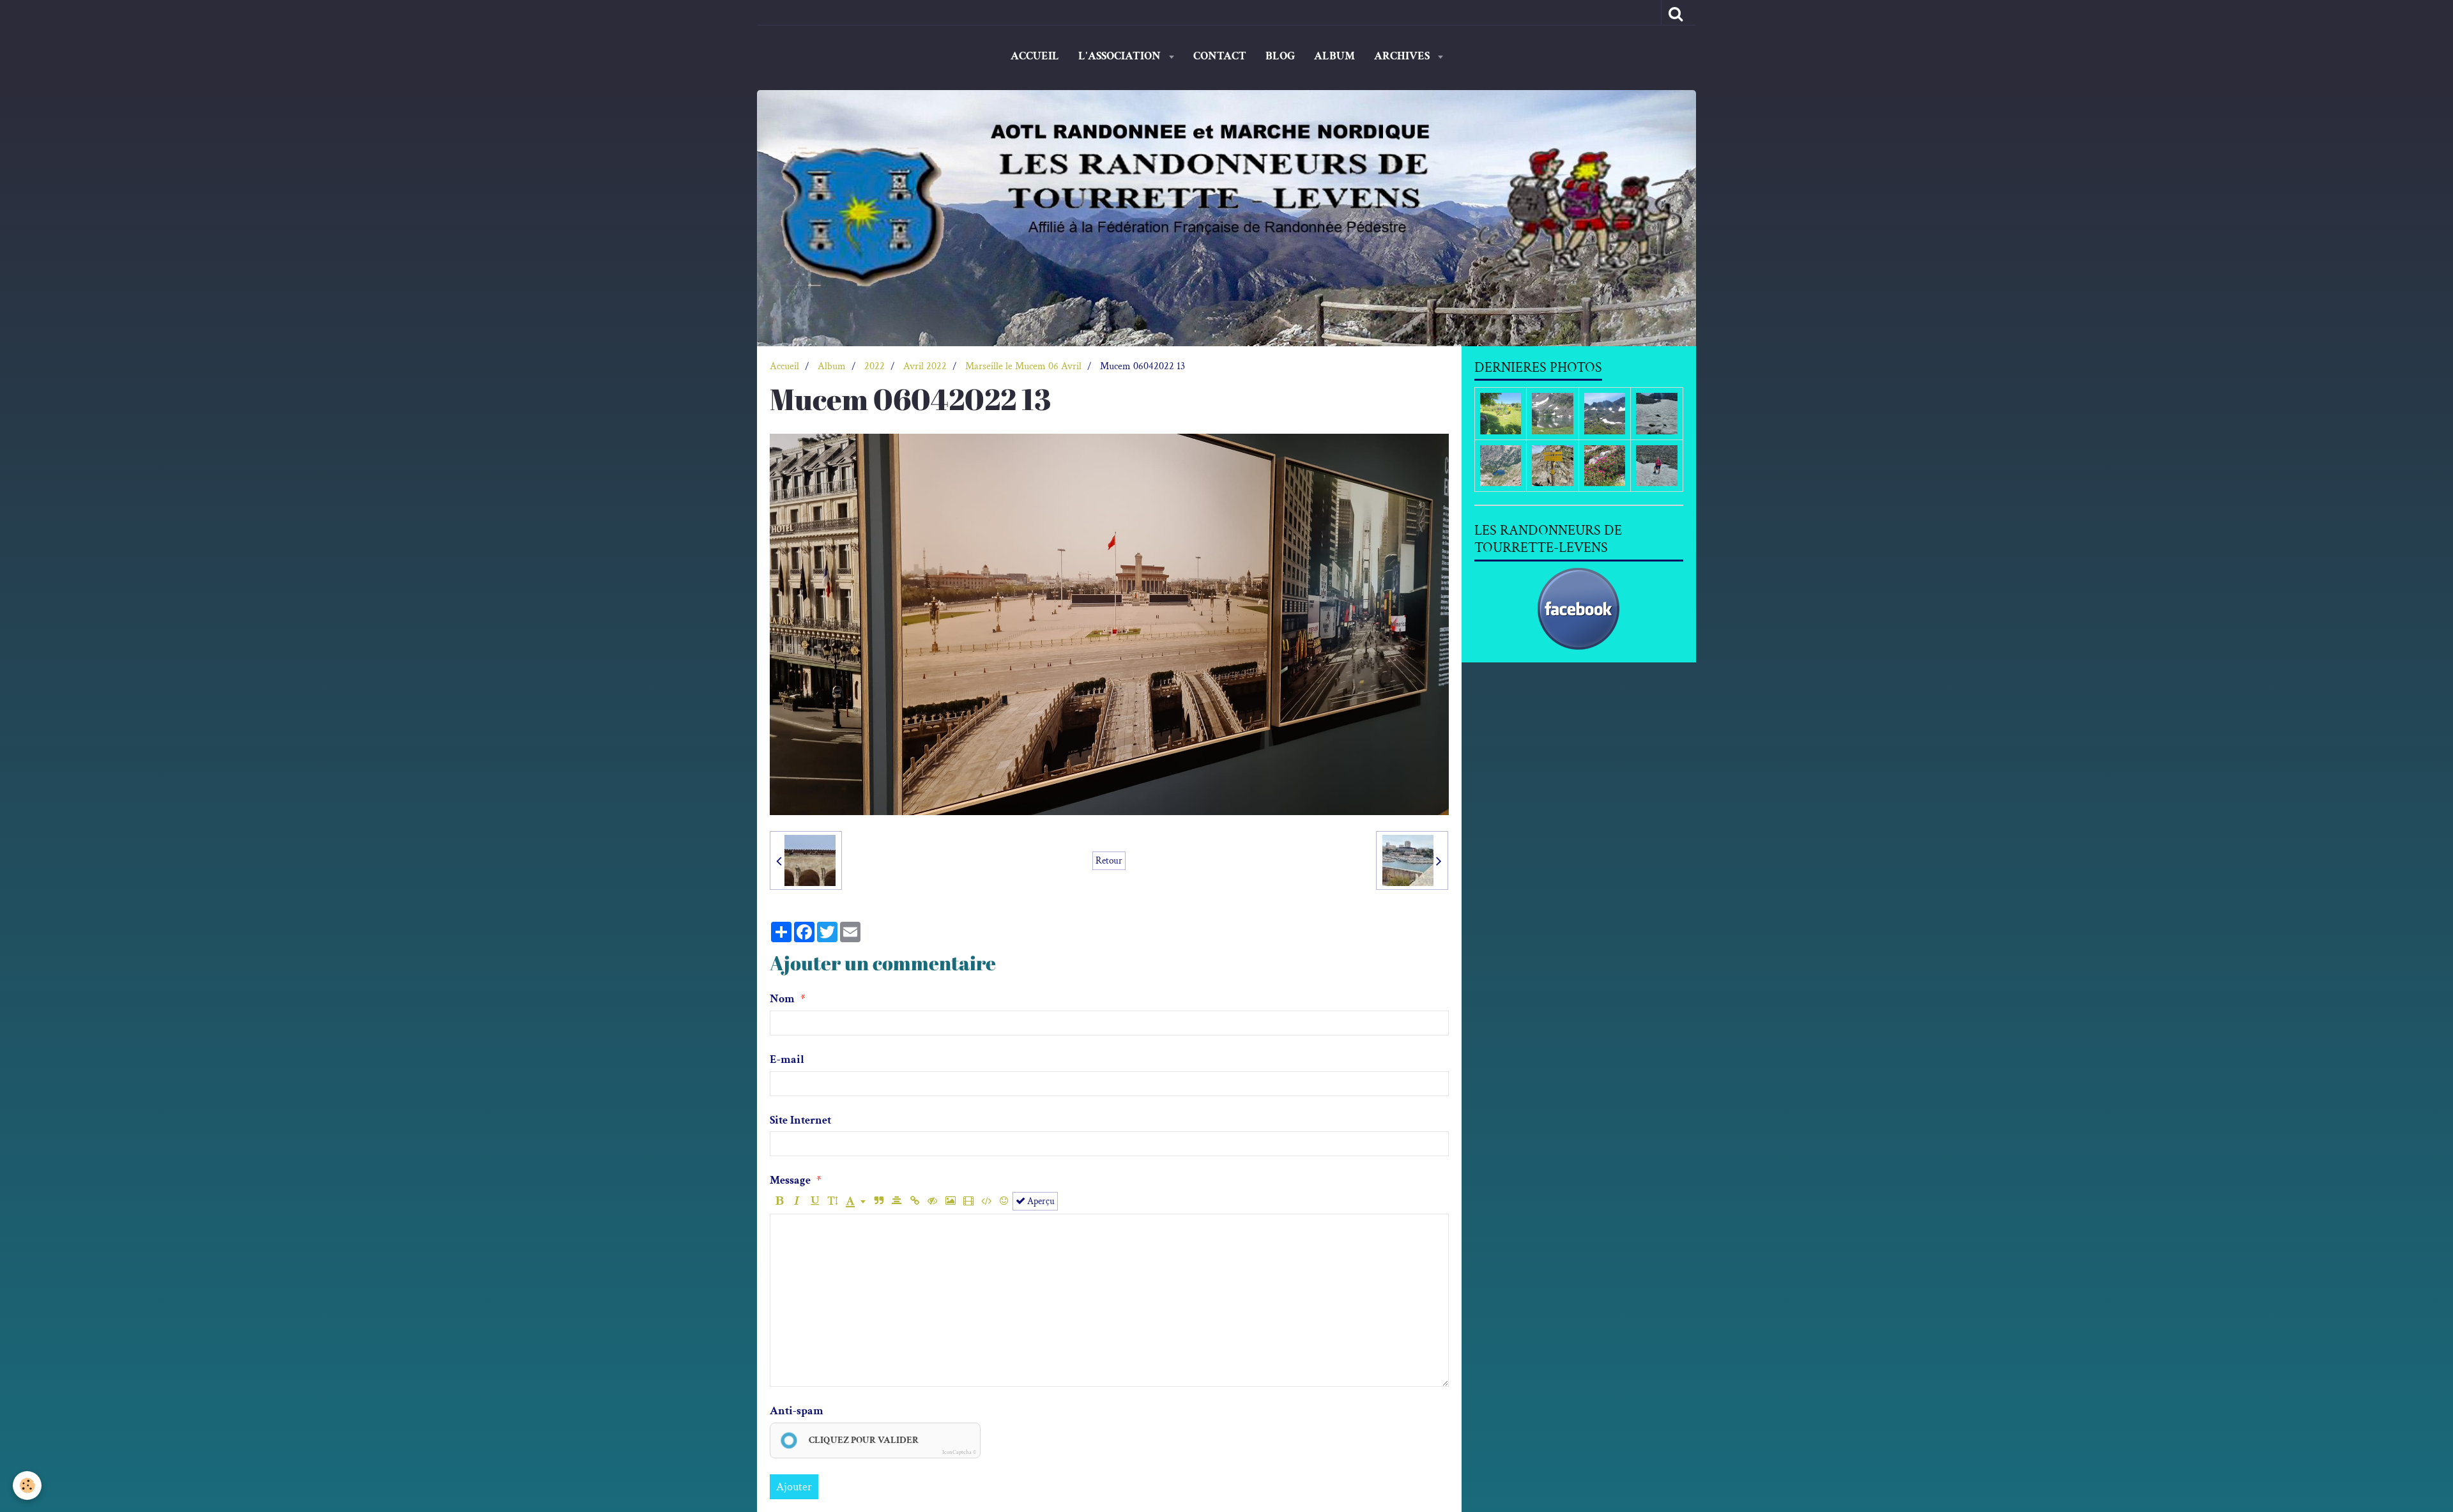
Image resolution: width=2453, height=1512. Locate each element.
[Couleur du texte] (856, 1201)
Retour (1109, 860)
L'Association (1121, 56)
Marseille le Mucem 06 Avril (1023, 366)
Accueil (1035, 56)
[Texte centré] (897, 1201)
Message (790, 1180)
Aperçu (1040, 1201)
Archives (1403, 56)
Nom (782, 999)
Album (1334, 56)
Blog (1280, 56)
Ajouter (794, 1487)
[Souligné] (815, 1201)
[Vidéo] (968, 1201)
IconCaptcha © (959, 1452)
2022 (875, 366)
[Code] (986, 1201)
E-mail (787, 1059)
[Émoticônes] (1004, 1201)
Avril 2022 (925, 366)
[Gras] (779, 1201)
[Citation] (879, 1201)
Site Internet (800, 1120)
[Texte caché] (932, 1201)
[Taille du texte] (833, 1201)
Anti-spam (797, 1411)
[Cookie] (27, 1485)
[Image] (950, 1201)
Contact (1220, 56)
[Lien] (914, 1201)
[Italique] (797, 1201)
